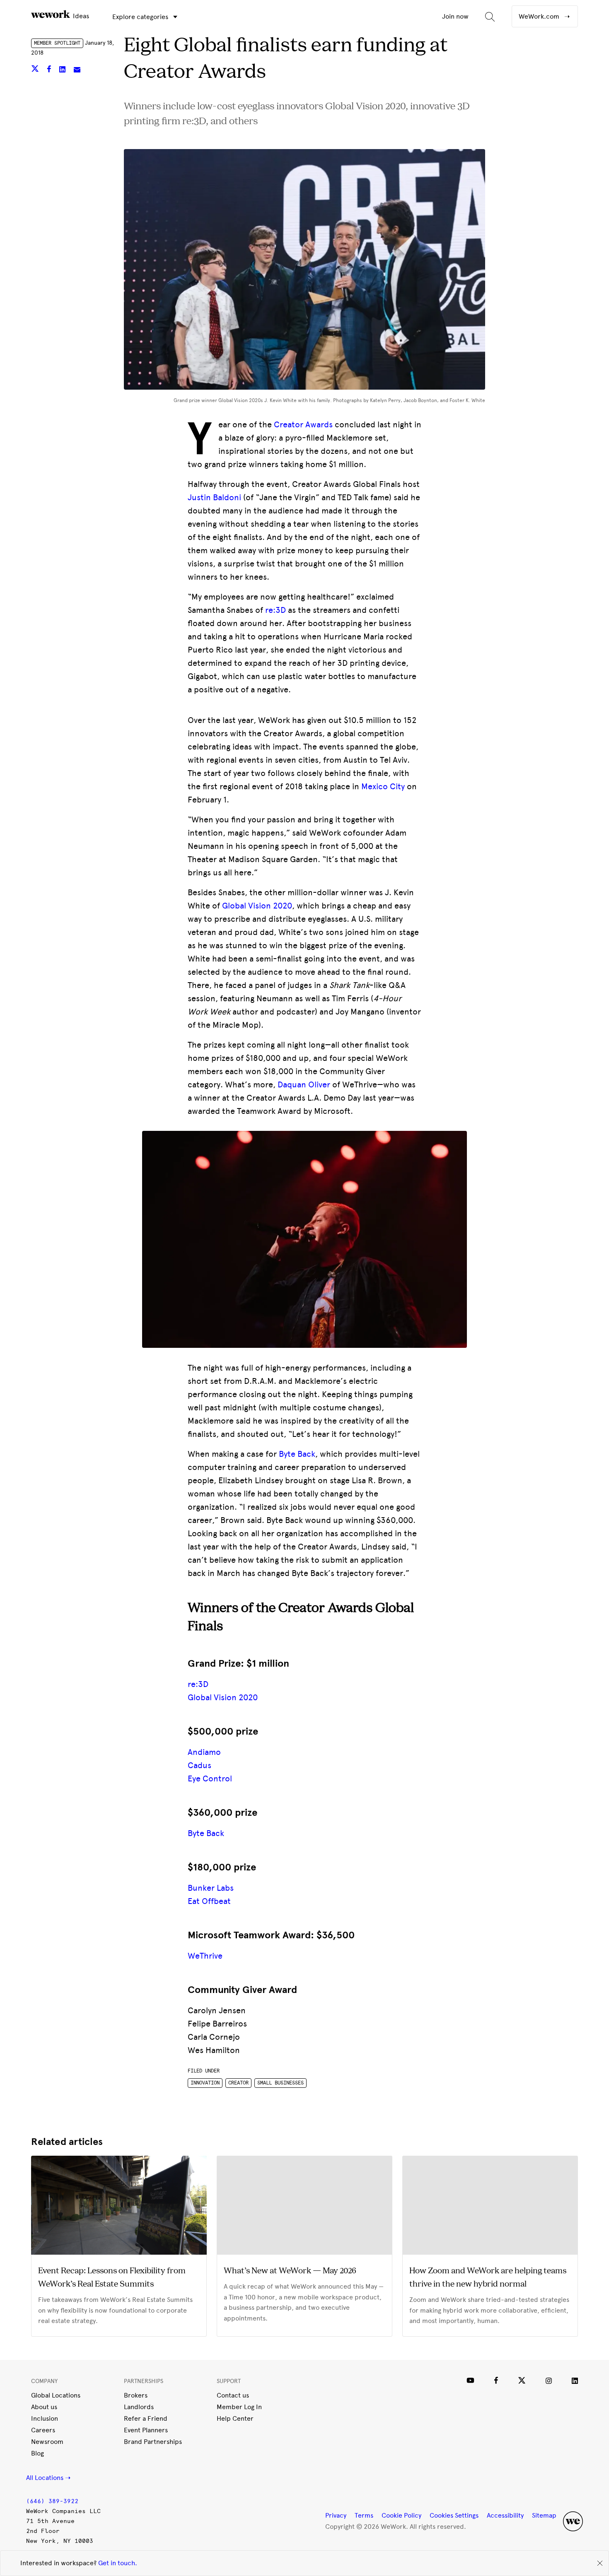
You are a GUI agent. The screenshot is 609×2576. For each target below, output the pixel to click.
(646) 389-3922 (52, 2501)
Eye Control (210, 1778)
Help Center (235, 2418)
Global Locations (56, 2395)
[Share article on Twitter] (36, 70)
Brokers (136, 2395)
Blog (37, 2453)
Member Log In (239, 2407)
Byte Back (297, 1454)
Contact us (233, 2395)
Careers (43, 2430)
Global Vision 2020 (223, 1697)
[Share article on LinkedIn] (63, 70)
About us (44, 2407)
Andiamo (204, 1752)
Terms (364, 2515)
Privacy (336, 2515)
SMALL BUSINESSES (280, 2083)
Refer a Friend (146, 2418)
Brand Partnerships (153, 2442)
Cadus (199, 1765)
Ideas (80, 16)
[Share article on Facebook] (50, 70)
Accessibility (505, 2515)
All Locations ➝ (48, 2478)
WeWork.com (540, 16)
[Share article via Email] (77, 70)
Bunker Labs (211, 1888)
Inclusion (45, 2418)
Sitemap (544, 2515)
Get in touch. (118, 2563)
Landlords (139, 2407)
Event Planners (146, 2430)
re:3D (275, 610)
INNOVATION (205, 2083)
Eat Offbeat (209, 1901)
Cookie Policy (401, 2515)
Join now (455, 16)
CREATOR (238, 2083)
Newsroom (47, 2442)
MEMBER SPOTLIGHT (57, 43)
